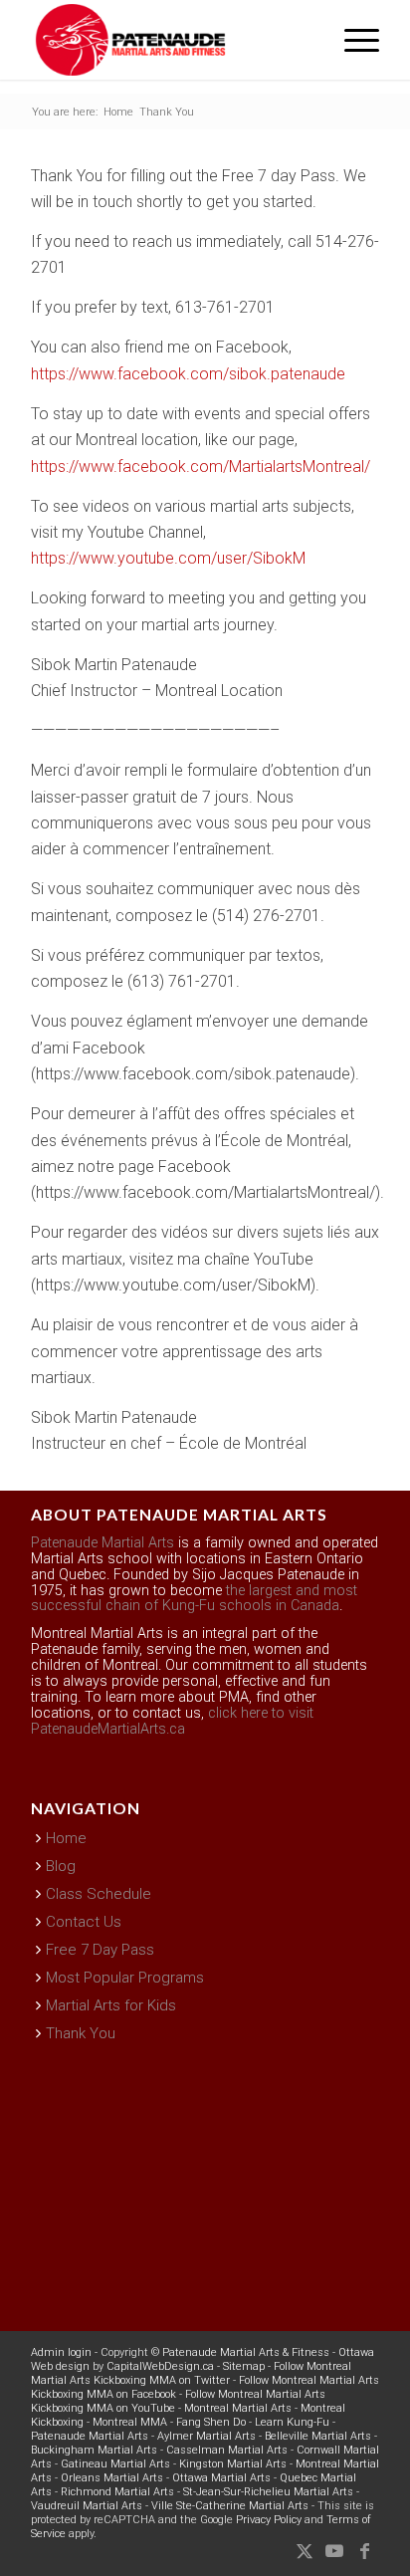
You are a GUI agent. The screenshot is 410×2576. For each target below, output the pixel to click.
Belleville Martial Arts (318, 2436)
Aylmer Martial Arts (206, 2436)
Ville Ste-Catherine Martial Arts (230, 2506)
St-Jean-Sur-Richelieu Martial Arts (268, 2492)
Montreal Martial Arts (238, 2408)
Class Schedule (99, 1894)
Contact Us (84, 1922)
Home (66, 1838)
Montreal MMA (130, 2422)
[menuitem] (352, 40)
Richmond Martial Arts (117, 2492)
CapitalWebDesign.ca (160, 2366)
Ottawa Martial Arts (221, 2478)
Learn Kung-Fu (292, 2422)
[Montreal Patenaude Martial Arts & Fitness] (170, 40)
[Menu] (352, 40)
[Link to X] (305, 2551)
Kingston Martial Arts (233, 2464)
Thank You (81, 2033)
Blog (61, 1866)
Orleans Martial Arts (112, 2478)
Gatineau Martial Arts (115, 2464)
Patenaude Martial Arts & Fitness (246, 2352)
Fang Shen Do (211, 2422)
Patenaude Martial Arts (102, 1543)
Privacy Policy (269, 2520)
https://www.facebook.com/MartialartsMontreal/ (201, 467)
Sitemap (244, 2366)
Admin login (61, 2352)
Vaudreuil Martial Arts (87, 2506)
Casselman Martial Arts (227, 2450)
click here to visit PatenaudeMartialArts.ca (172, 1721)
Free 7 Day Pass (100, 1950)
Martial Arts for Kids (111, 2005)
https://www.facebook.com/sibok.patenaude (188, 374)
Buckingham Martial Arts (94, 2450)
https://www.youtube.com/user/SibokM (168, 558)
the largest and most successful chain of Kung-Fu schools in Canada (194, 1599)
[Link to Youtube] (334, 2551)
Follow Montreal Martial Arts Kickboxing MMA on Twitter (191, 2373)
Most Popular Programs (125, 1978)
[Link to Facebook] (364, 2551)
